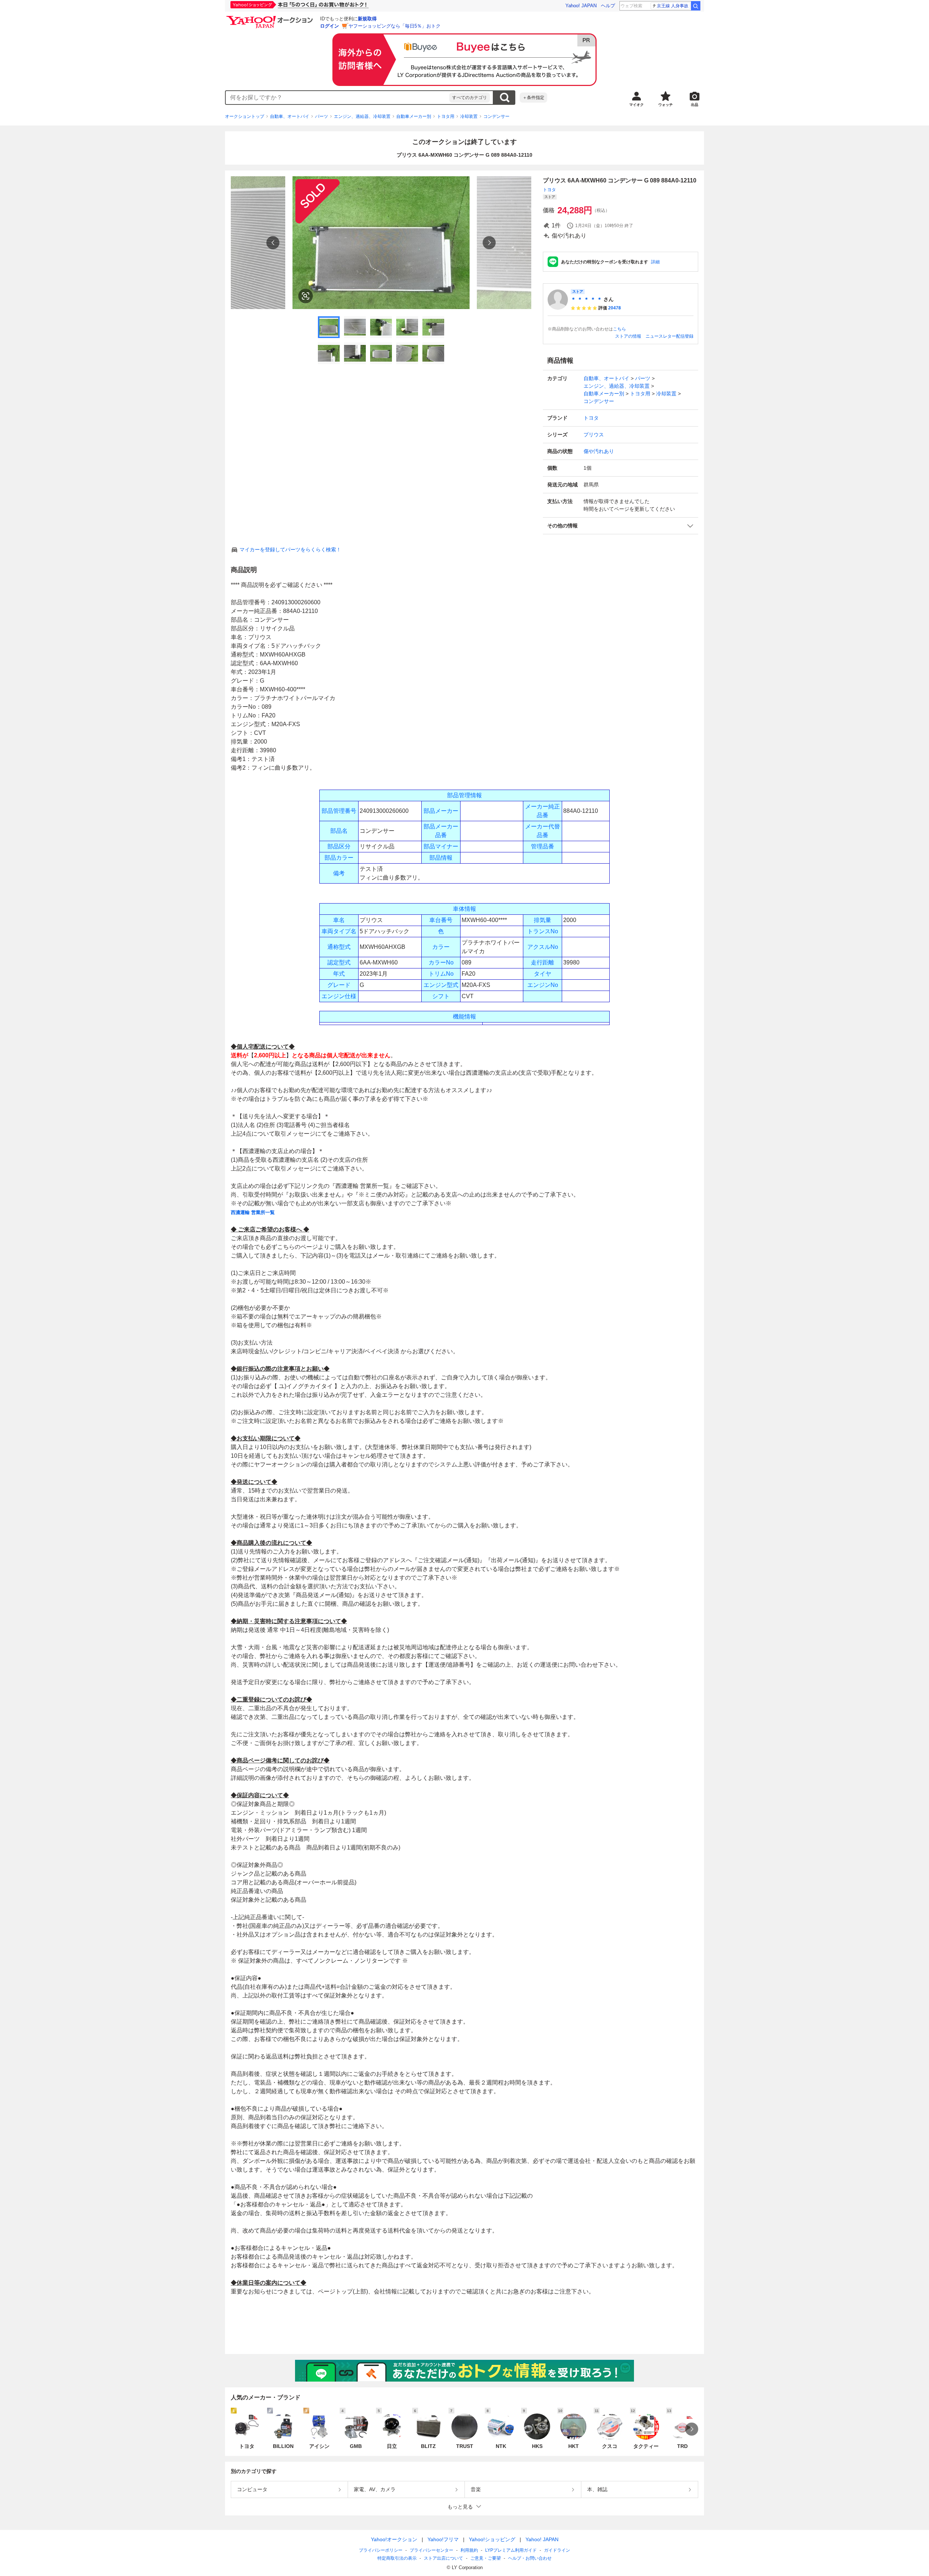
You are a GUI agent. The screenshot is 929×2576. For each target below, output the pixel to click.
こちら (619, 329)
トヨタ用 (446, 116)
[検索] (696, 6)
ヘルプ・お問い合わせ (530, 2558)
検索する (504, 98)
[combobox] (337, 98)
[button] (621, 526)
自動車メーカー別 (414, 116)
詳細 (655, 262)
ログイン (330, 26)
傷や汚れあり (599, 451)
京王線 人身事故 (673, 6)
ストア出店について (443, 2558)
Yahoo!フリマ (443, 2539)
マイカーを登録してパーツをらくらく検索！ (290, 550)
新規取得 (367, 19)
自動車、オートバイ (290, 116)
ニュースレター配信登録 (670, 336)
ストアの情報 (628, 336)
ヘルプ (608, 6)
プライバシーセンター (431, 2550)
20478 (615, 308)
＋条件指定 (533, 98)
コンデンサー (496, 116)
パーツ (322, 116)
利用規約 (469, 2550)
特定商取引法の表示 (397, 2558)
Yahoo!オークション (394, 2539)
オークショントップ (245, 116)
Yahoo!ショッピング (492, 2539)
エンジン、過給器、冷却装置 (362, 116)
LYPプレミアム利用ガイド (511, 2550)
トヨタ (549, 190)
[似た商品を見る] (306, 296)
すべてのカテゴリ (470, 98)
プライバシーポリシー (381, 2550)
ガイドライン (557, 2550)
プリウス (594, 435)
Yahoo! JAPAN (581, 6)
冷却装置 (469, 116)
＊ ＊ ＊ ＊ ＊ (586, 299)
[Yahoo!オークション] (271, 18)
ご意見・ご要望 (486, 2558)
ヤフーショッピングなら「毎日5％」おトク (394, 26)
